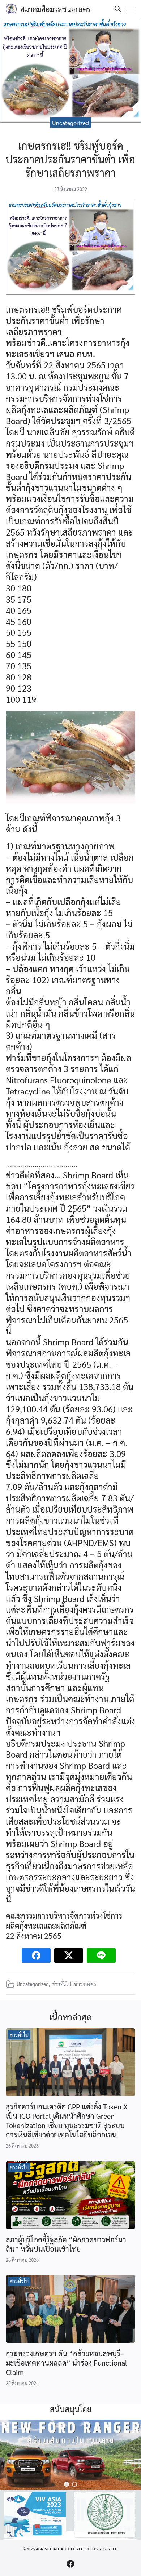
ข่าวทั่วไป (61, 1984)
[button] (67, 2484)
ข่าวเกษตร (85, 1984)
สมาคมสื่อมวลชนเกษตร (55, 9)
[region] (70, 2455)
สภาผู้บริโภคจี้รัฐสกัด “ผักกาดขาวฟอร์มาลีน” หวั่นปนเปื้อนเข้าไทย (66, 2244)
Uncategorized (70, 123)
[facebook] (70, 2564)
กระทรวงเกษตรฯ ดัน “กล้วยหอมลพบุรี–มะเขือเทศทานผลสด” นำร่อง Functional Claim (67, 2363)
